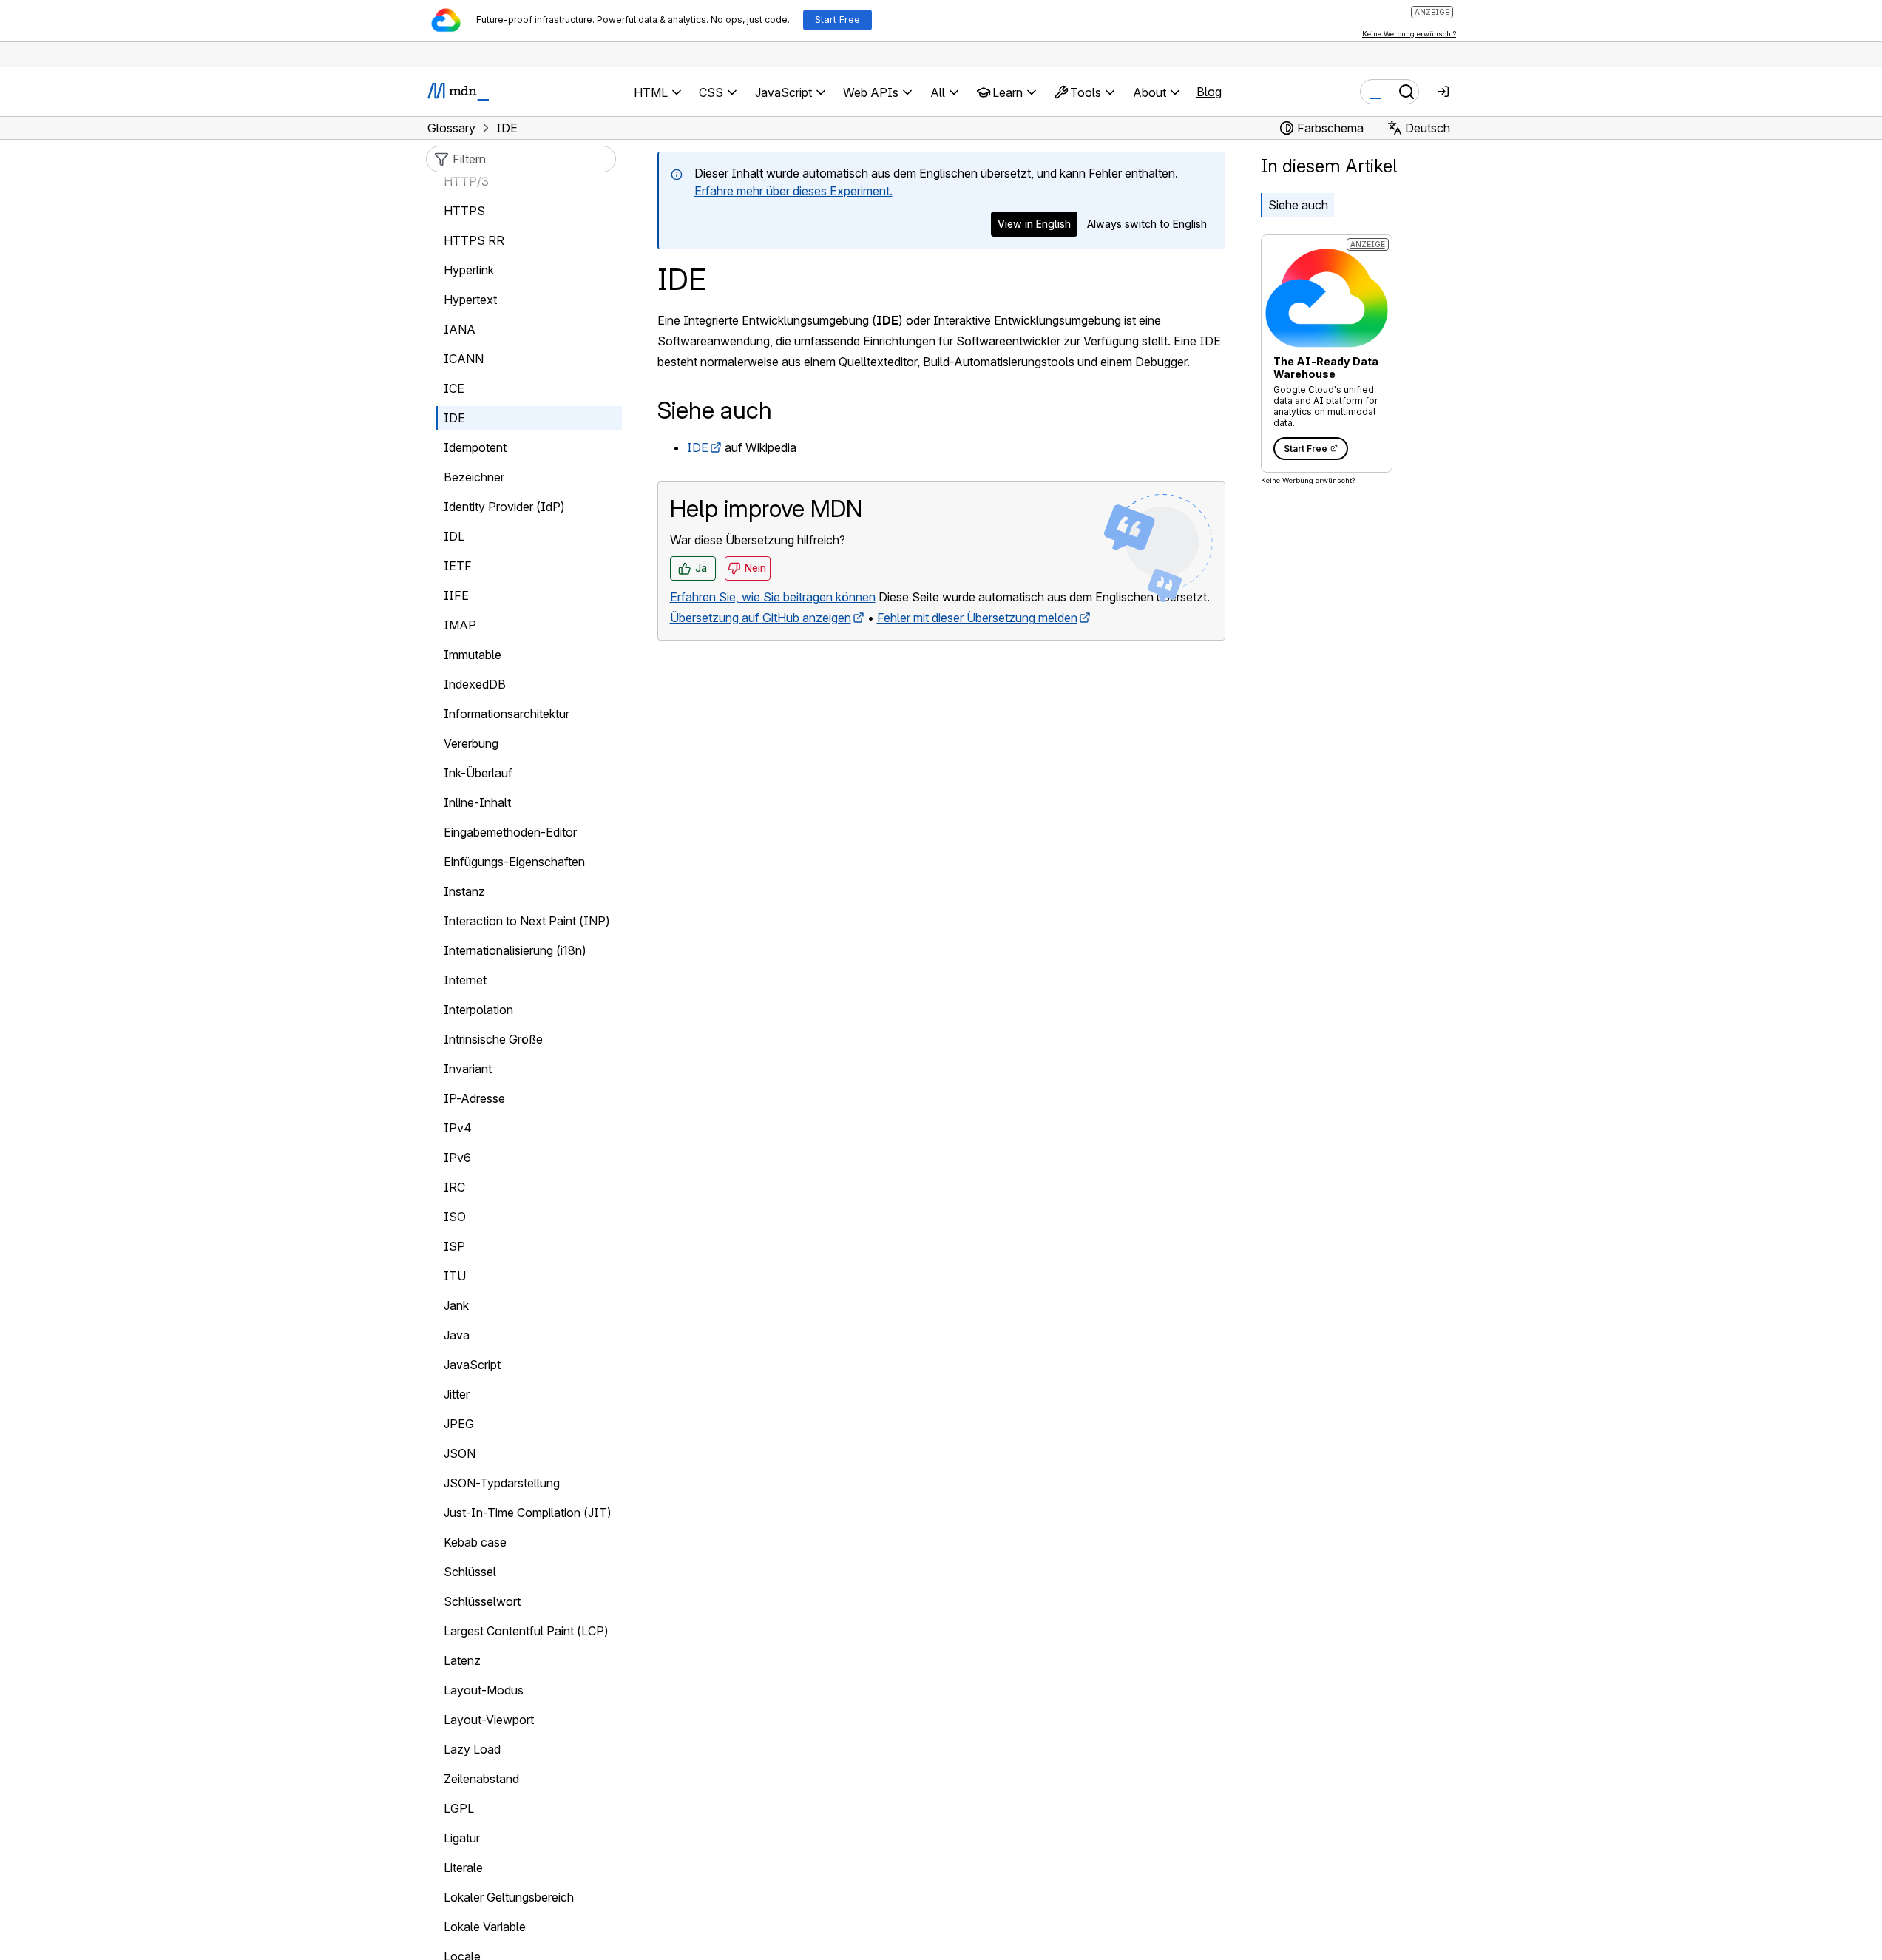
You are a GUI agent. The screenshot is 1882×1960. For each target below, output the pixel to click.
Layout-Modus (484, 1690)
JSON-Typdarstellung (502, 1483)
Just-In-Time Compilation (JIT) (528, 1513)
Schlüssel (470, 1572)
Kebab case (475, 1542)
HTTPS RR (474, 240)
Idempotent (475, 447)
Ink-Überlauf (478, 773)
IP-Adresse (474, 1098)
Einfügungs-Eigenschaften (514, 862)
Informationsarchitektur (507, 714)
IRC (454, 1187)
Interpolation (478, 1010)
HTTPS (464, 211)
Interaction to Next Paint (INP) (527, 921)
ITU (455, 1276)
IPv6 (457, 1158)
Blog (1209, 92)
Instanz (464, 891)
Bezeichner (474, 477)
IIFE (456, 595)
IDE (698, 447)
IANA (460, 329)
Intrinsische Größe (493, 1039)
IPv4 (458, 1128)
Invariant (468, 1069)
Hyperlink (469, 270)
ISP (454, 1246)
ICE (454, 388)
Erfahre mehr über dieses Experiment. (793, 191)
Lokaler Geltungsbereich (509, 1897)
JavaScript (472, 1365)
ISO (455, 1217)
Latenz (462, 1660)
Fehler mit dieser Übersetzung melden (977, 618)
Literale (463, 1868)
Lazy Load (472, 1749)
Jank (456, 1305)
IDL (454, 536)
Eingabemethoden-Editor (510, 832)
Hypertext (470, 300)
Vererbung (471, 743)
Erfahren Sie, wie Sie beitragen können (773, 597)
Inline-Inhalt (477, 802)
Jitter (457, 1394)
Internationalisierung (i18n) (515, 950)
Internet (465, 980)
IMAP (460, 625)
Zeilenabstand (481, 1779)
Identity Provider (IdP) (504, 507)
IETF (458, 566)
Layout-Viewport (489, 1720)
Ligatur (462, 1838)
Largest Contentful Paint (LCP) (526, 1631)
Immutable (473, 655)
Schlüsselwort (482, 1601)
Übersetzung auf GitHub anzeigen (761, 618)
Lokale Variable (485, 1927)
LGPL (459, 1808)
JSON (460, 1453)
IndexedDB (475, 684)
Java (457, 1335)
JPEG (459, 1424)
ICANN (464, 359)
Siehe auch (1298, 205)
